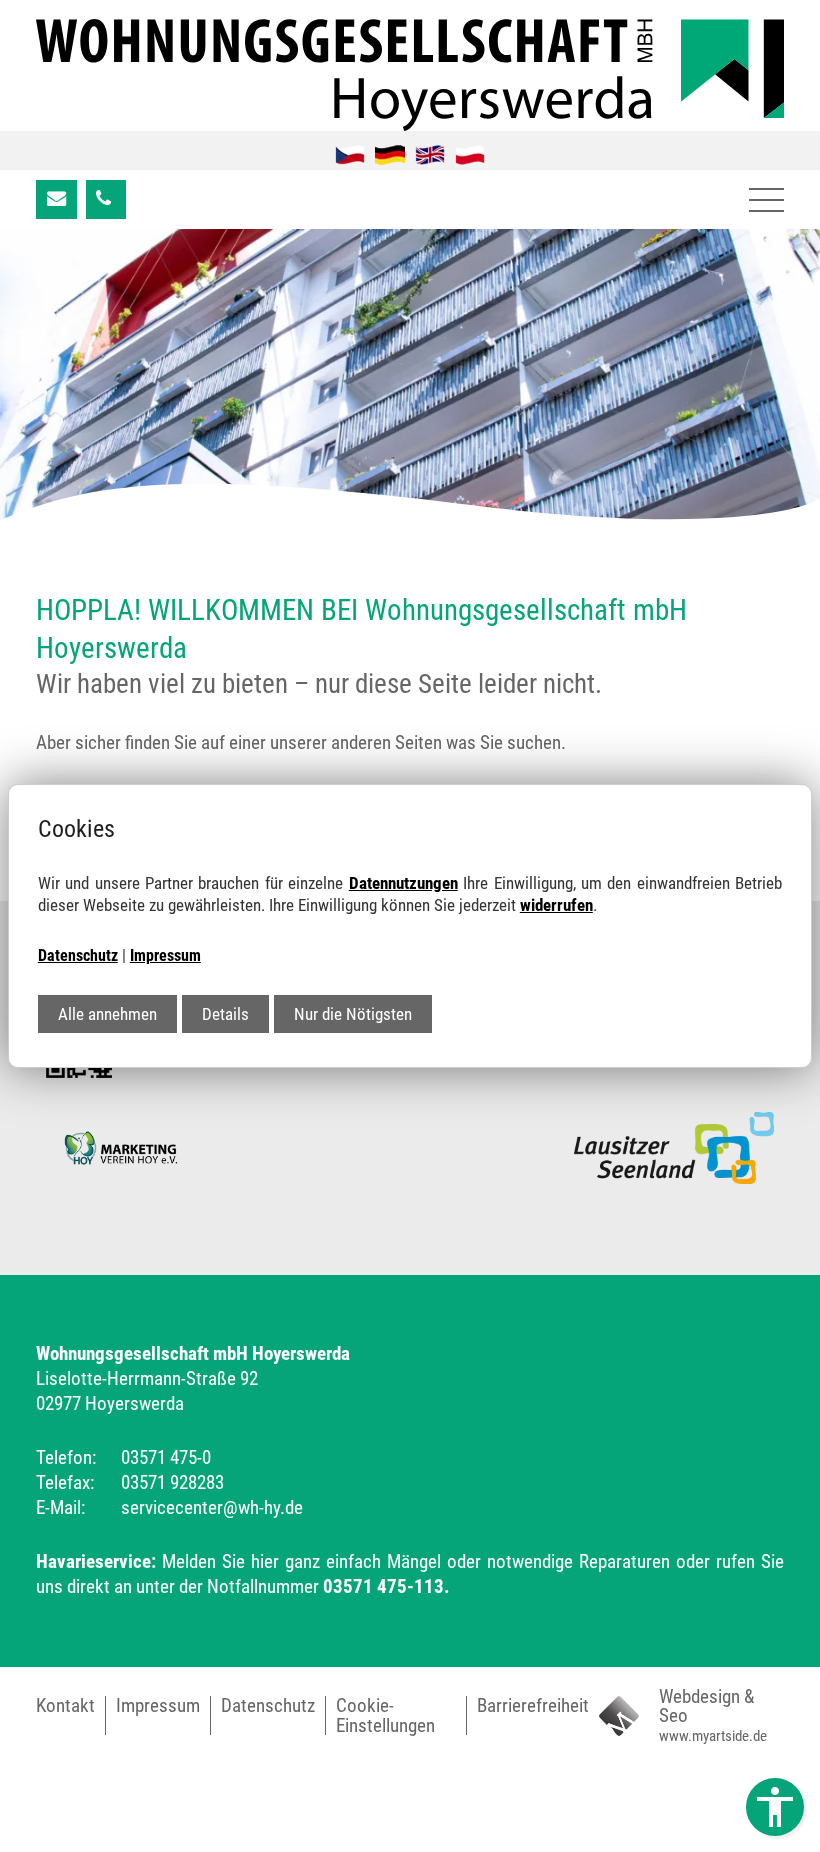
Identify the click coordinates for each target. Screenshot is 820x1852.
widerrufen (556, 905)
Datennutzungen (403, 883)
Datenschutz (78, 956)
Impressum (165, 956)
